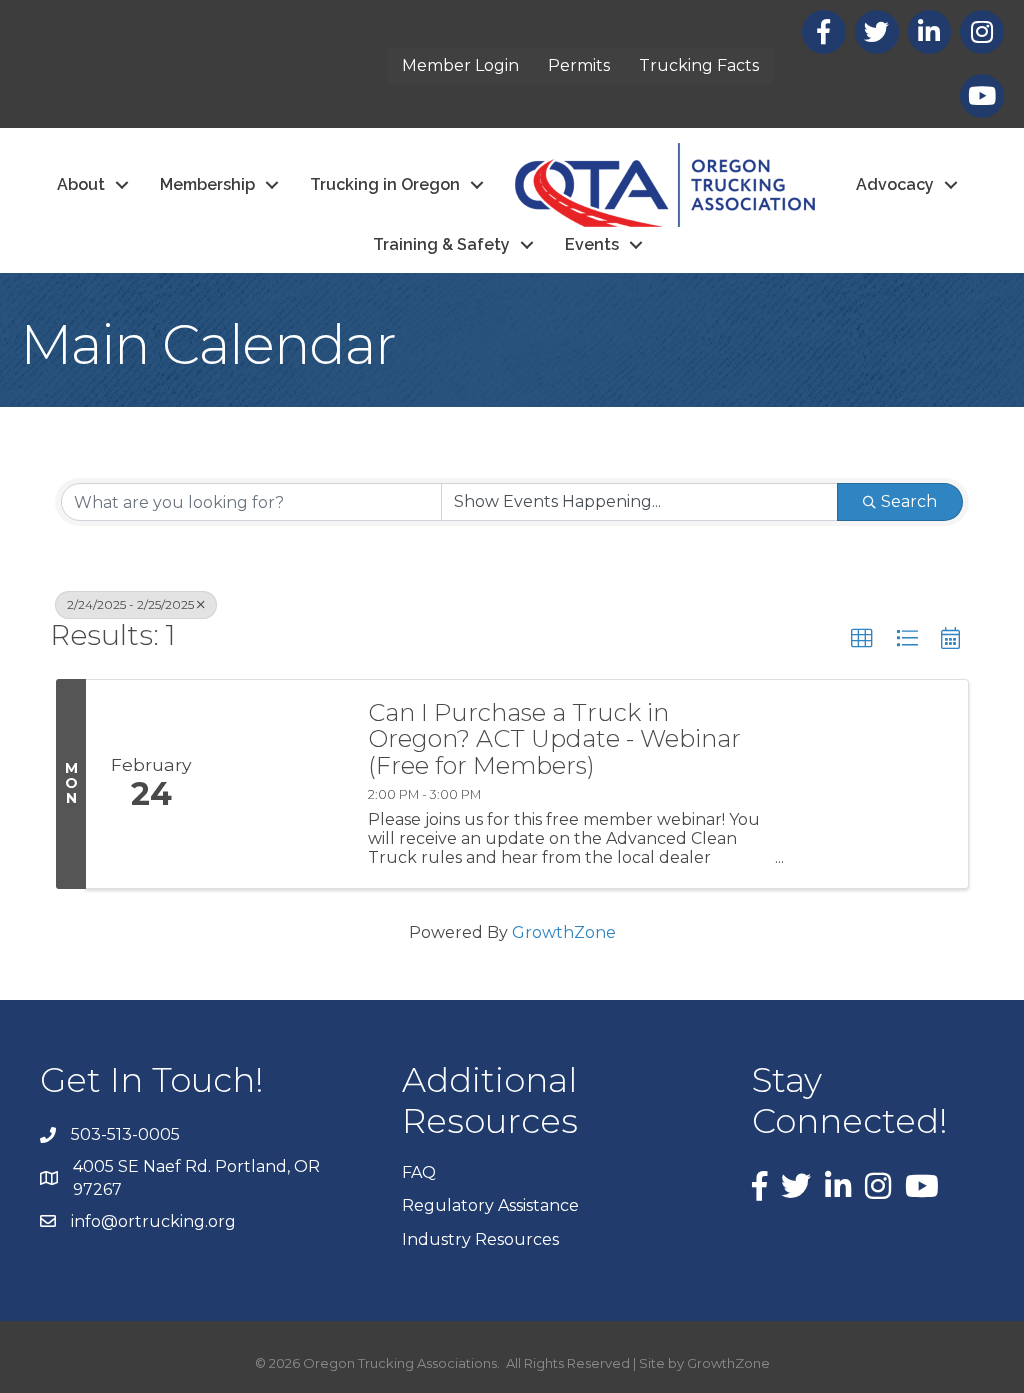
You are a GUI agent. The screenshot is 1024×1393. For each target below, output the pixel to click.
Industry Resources (480, 1239)
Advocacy (895, 184)
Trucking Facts (699, 65)
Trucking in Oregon (385, 184)
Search (909, 501)
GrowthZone (564, 932)
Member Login (460, 65)
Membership (207, 184)
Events (592, 244)
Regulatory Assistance (490, 1205)
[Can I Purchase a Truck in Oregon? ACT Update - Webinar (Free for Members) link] (282, 784)
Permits (579, 65)
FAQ (419, 1172)
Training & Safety (441, 244)
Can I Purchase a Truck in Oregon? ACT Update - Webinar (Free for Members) (554, 739)
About (81, 184)
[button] (862, 639)
